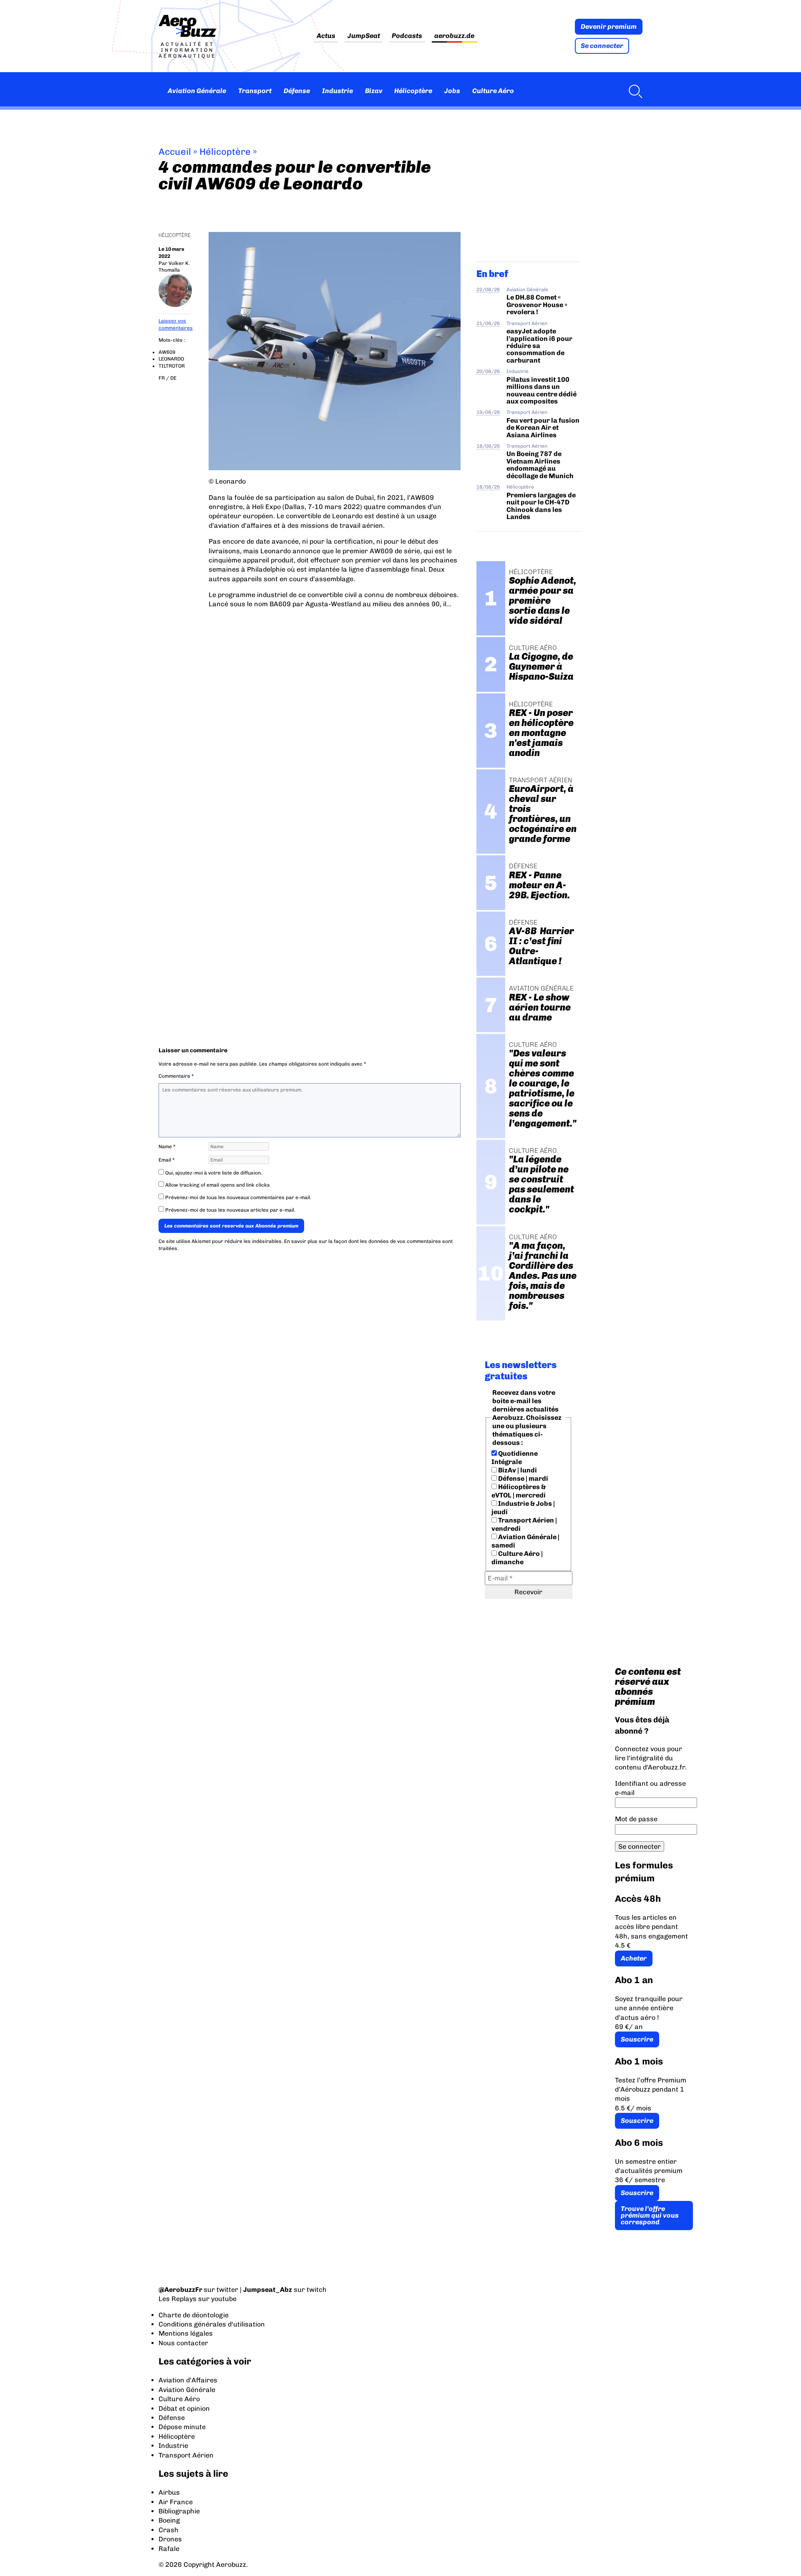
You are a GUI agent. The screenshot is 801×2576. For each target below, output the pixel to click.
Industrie (338, 91)
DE (173, 378)
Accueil (175, 152)
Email (167, 1160)
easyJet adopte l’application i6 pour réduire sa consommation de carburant (539, 346)
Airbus (169, 2492)
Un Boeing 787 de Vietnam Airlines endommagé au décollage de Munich (540, 465)
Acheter (634, 1958)
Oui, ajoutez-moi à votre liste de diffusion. (213, 1173)
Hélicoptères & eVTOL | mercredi (519, 1491)
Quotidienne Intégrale (515, 1458)
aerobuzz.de (454, 36)
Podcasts (407, 36)
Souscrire (637, 2039)
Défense (297, 91)
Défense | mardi (523, 1478)
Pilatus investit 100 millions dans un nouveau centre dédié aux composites (542, 390)
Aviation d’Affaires (188, 2380)
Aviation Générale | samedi (525, 1541)
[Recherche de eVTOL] (633, 91)
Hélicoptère (413, 91)
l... (448, 604)
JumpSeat (364, 36)
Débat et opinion (184, 2408)
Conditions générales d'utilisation (212, 2324)
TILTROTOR (172, 366)
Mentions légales (186, 2333)
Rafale (169, 2549)
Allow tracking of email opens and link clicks (217, 1185)
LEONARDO (171, 359)
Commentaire (176, 1076)
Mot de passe (636, 1819)
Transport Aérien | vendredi (524, 1524)
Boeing (169, 2520)
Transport (255, 91)
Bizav (374, 91)
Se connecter (602, 46)
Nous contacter (183, 2343)
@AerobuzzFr (180, 2290)
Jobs (452, 91)
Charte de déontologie (194, 2315)
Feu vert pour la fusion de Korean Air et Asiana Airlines (543, 428)
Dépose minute (182, 2427)
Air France (176, 2502)
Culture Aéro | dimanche (517, 1558)
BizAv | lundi (517, 1470)
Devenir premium (609, 26)
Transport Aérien (527, 323)
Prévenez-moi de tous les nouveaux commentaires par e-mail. (238, 1197)
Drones (170, 2539)
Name (167, 1147)
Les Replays (178, 2299)
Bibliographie (179, 2511)
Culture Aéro (493, 91)
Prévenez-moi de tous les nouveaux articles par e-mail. (230, 1210)
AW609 (167, 352)
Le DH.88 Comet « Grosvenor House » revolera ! (537, 305)
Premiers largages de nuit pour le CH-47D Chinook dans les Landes (541, 506)
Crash (169, 2530)
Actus (326, 36)
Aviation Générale (197, 91)
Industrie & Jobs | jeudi (523, 1508)
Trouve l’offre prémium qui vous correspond (650, 2215)
